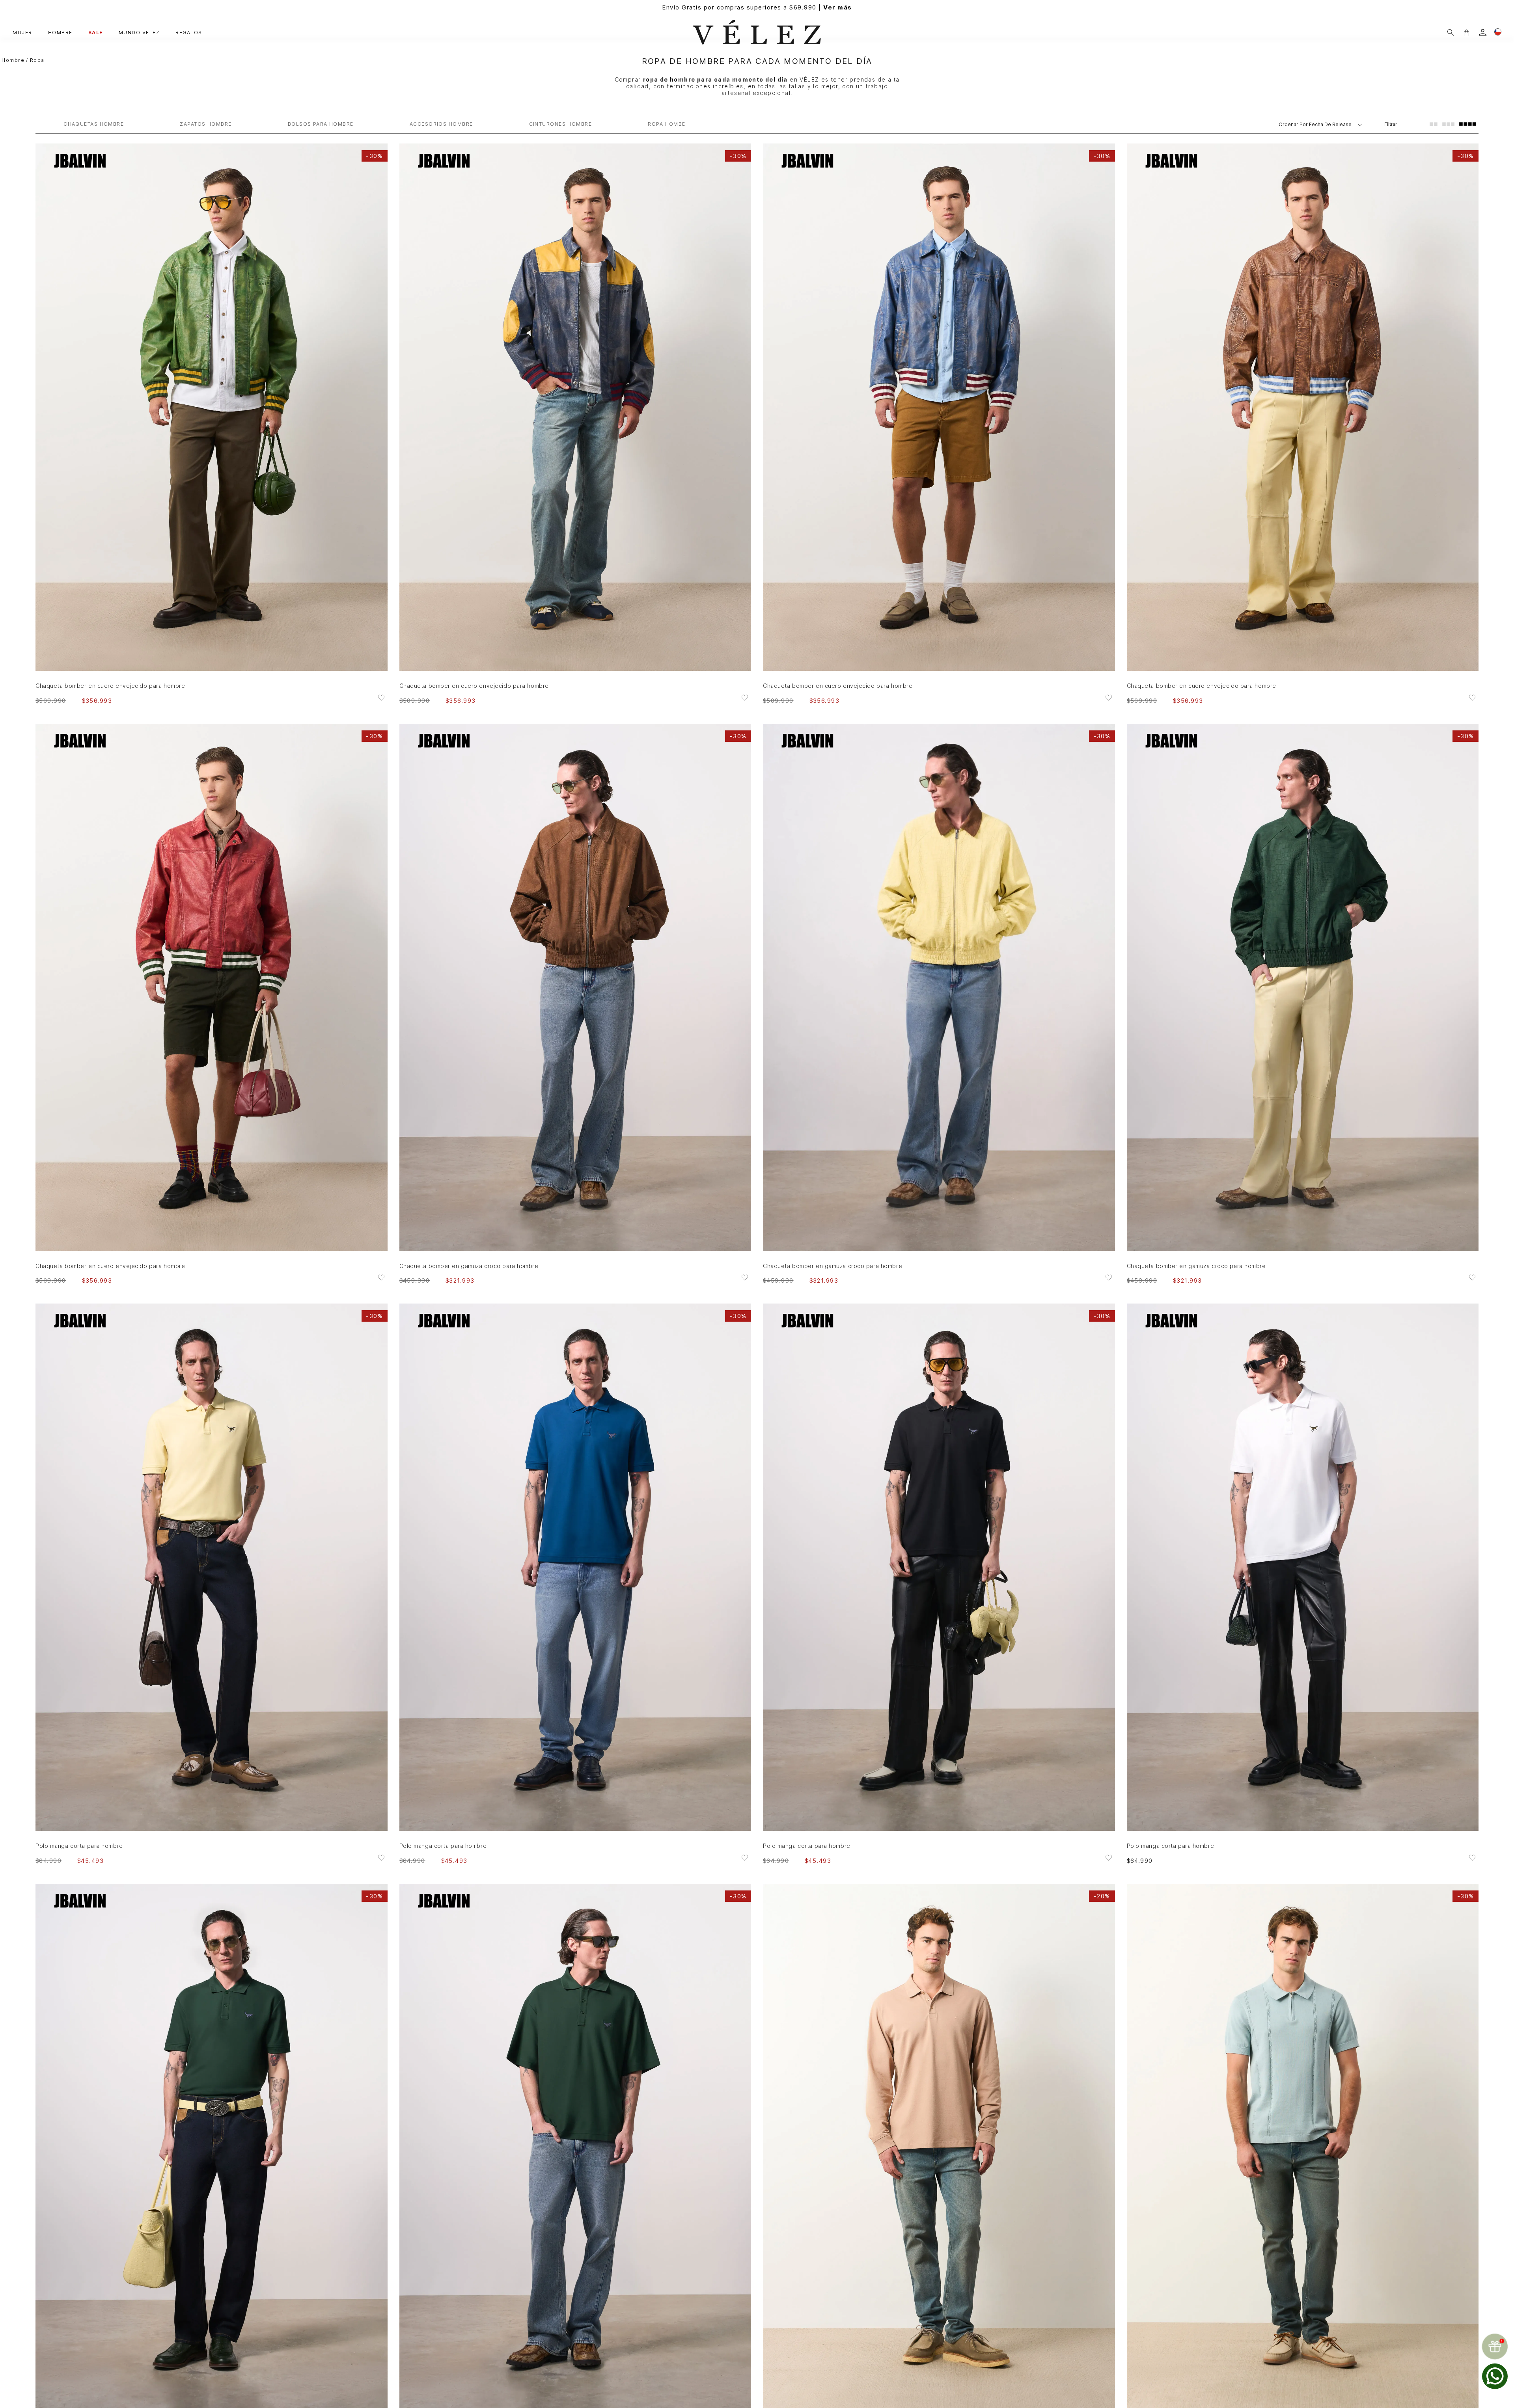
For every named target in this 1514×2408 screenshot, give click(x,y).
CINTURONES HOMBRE (560, 124)
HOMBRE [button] (60, 33)
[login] (1483, 33)
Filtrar (1391, 124)
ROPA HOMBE (667, 124)
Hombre (13, 60)
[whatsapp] (1495, 2376)
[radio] (1434, 124)
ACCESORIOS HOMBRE (441, 124)
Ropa (37, 60)
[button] (1466, 33)
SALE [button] (96, 33)
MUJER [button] (22, 33)
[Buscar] (1451, 33)
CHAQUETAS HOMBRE (94, 124)
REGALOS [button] (189, 33)
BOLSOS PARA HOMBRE (321, 124)
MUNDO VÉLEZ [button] (139, 33)
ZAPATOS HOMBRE (206, 124)
